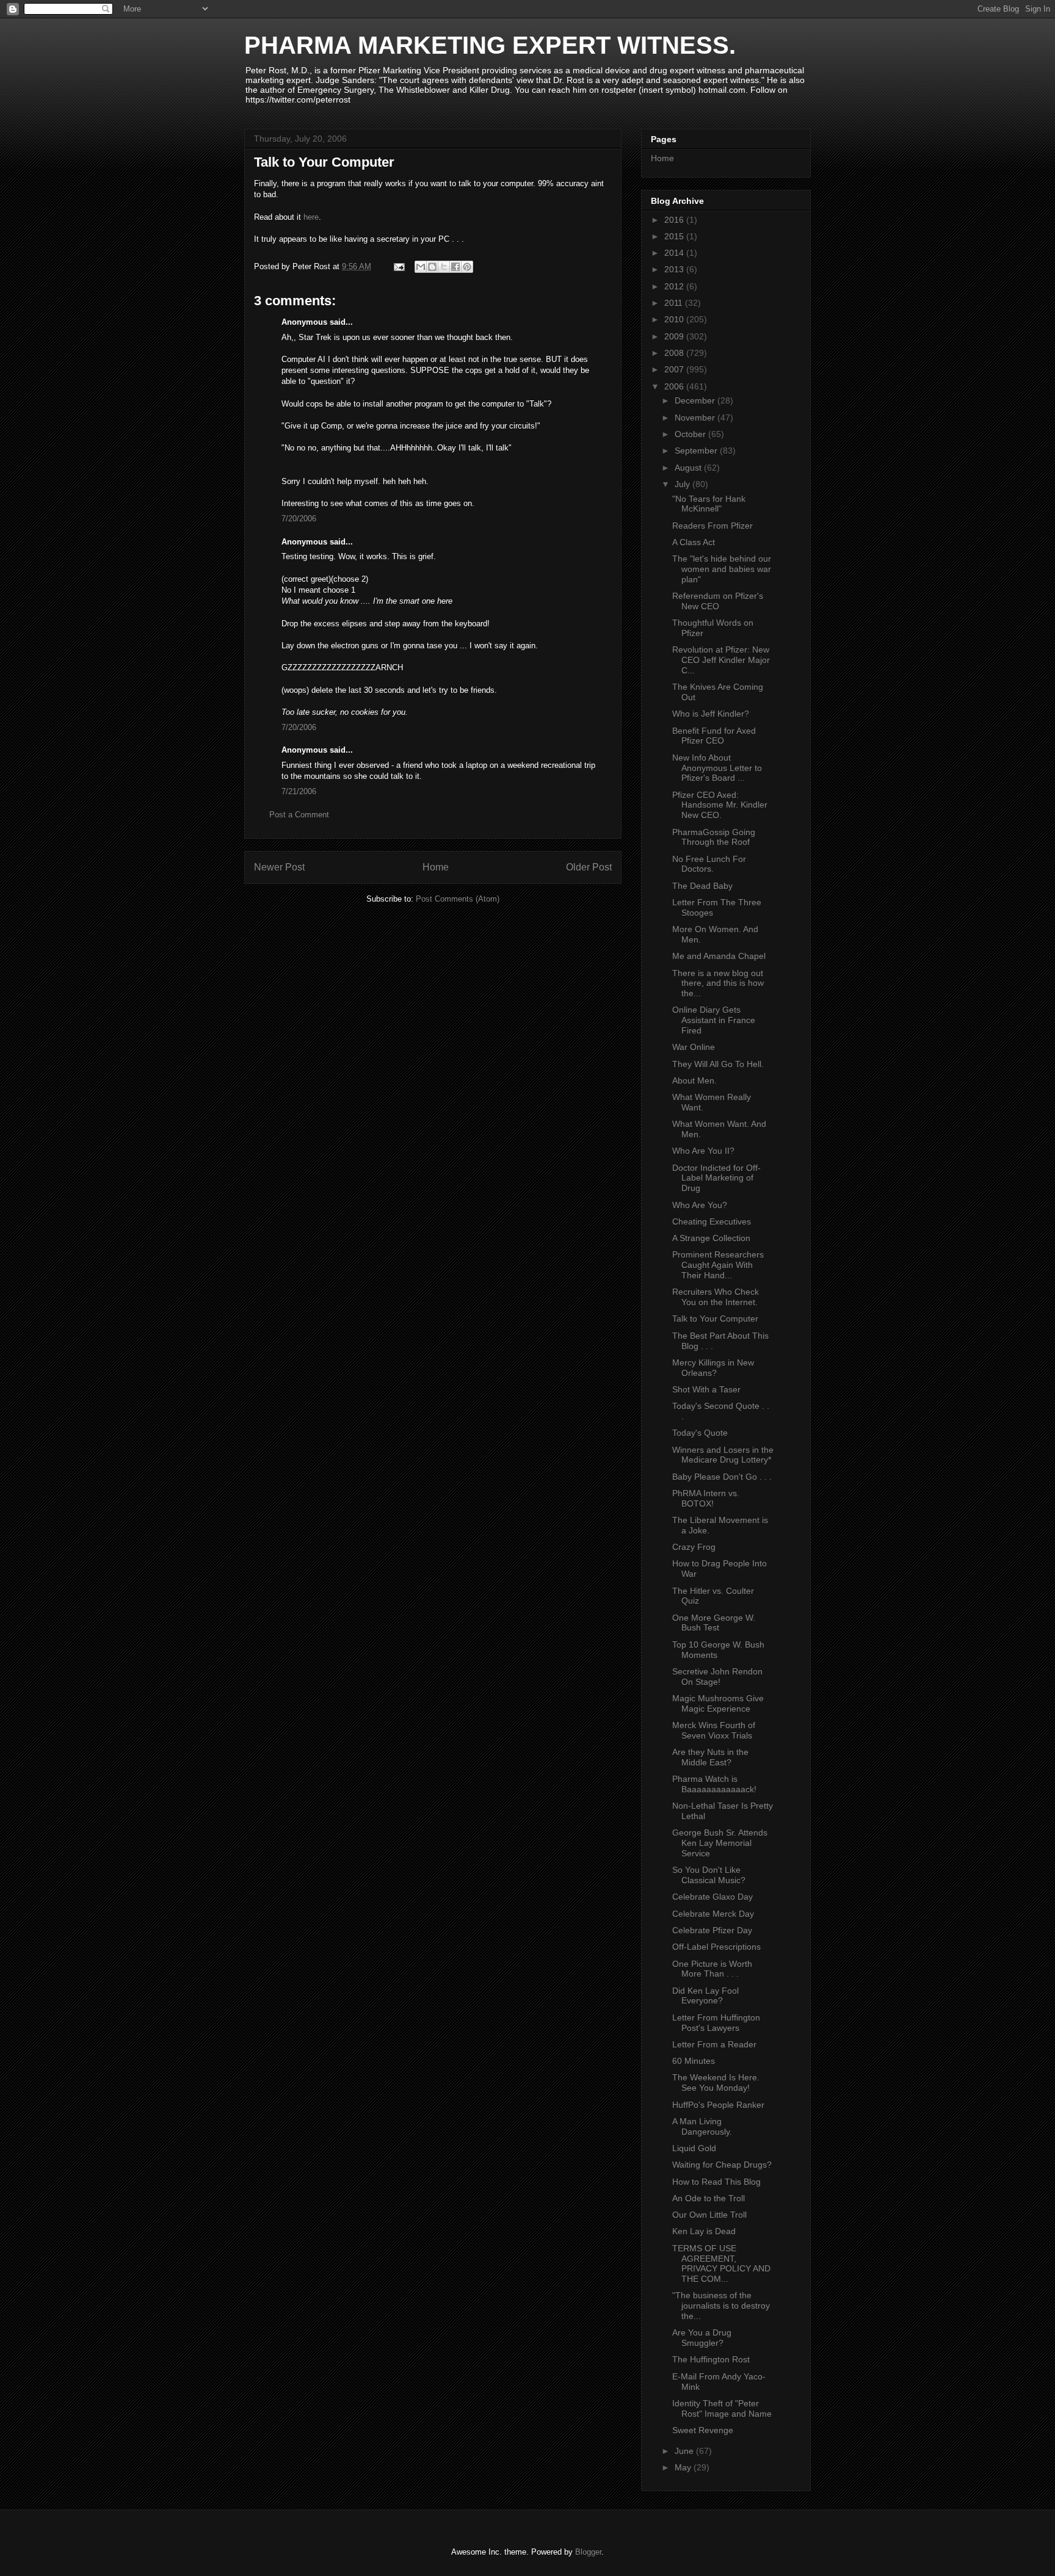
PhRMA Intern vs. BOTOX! (706, 1498)
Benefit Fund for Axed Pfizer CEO (714, 736)
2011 (675, 303)
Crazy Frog (694, 1547)
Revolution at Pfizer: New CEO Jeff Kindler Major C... (721, 660)
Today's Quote (700, 1433)
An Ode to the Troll (709, 2198)
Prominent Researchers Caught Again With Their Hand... (718, 1265)
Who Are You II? (703, 1151)
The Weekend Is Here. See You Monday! (716, 2082)
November (696, 418)
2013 (675, 269)
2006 (675, 386)
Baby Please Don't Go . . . (722, 1477)
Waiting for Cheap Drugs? (722, 2165)
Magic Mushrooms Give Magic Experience (718, 1703)
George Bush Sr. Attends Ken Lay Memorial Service (720, 1843)
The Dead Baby (702, 886)
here (311, 217)
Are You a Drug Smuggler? (702, 2338)
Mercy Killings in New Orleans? (713, 1368)
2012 (675, 286)
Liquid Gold (694, 2148)
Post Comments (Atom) (458, 899)
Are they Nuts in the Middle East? (710, 1757)
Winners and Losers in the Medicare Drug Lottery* (723, 1455)
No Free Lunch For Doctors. (709, 864)
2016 (675, 220)
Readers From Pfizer (712, 526)
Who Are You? (700, 1205)
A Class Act (694, 542)
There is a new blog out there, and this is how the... (718, 983)
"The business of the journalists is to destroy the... (721, 2306)
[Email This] (421, 267)
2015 (675, 236)
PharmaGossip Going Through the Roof (714, 837)
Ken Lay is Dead (704, 2231)
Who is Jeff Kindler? (711, 714)
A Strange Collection (711, 1238)
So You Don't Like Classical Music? (709, 1875)
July (683, 484)
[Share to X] (444, 267)
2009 (675, 336)
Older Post (589, 867)
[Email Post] (398, 266)
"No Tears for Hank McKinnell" (709, 504)
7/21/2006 (299, 791)
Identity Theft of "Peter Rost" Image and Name (722, 2408)
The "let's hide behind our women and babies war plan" (722, 569)
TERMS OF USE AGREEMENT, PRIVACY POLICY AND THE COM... (721, 2263)
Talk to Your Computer (715, 1319)
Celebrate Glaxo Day (712, 1897)
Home (436, 867)
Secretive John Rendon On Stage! (717, 1677)
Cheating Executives (712, 1221)
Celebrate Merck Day (713, 1914)
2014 (675, 253)
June (685, 2451)
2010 (675, 319)
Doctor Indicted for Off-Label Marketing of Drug (716, 1178)
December (696, 400)
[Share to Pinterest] (467, 267)
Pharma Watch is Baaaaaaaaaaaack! (714, 1784)
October (691, 434)
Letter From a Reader (714, 2044)
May (684, 2467)
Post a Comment (299, 815)
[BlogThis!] (432, 267)
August (689, 468)
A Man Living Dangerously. (702, 2126)
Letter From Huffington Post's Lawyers (716, 2023)
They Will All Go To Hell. (718, 1064)
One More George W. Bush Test (714, 1623)
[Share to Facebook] (455, 267)
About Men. (694, 1080)
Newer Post (279, 867)
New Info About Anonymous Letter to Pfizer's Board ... (717, 768)
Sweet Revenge (703, 2430)
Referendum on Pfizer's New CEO (718, 601)
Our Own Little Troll (709, 2215)
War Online (694, 1047)
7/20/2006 (299, 519)
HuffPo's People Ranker (718, 2105)
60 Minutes (694, 2061)
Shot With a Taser (706, 1389)
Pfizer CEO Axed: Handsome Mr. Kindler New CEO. (720, 805)
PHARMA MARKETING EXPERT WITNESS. (490, 45)
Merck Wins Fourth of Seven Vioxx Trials (714, 1730)
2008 (675, 353)
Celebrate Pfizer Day (712, 1930)
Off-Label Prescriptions (716, 1947)
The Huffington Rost (711, 2359)
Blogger (588, 2552)
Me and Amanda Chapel (719, 956)
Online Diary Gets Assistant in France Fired (714, 1020)
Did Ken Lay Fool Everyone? (705, 1996)
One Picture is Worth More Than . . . (712, 1969)
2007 (675, 369)
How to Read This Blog (716, 2182)
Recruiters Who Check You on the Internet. (716, 1297)
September (697, 450)
